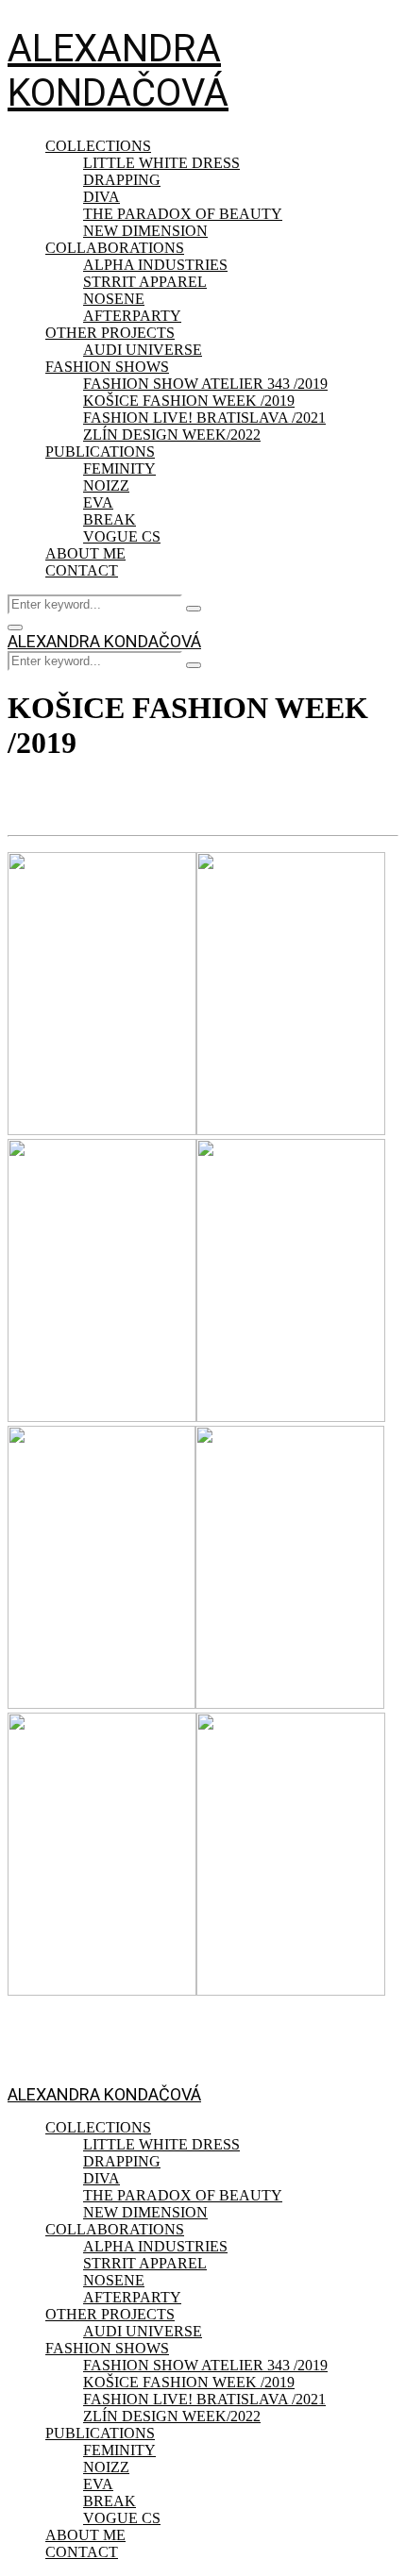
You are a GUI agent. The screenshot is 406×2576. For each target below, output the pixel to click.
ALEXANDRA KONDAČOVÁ (118, 71)
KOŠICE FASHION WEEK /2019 (189, 401)
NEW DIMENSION (145, 231)
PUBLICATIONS (100, 452)
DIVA (101, 197)
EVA (98, 502)
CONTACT (82, 570)
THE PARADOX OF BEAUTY (183, 214)
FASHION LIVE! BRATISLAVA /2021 (204, 418)
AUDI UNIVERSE (143, 350)
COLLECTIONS (98, 146)
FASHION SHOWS (107, 367)
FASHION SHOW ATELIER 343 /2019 (205, 384)
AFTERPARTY (132, 316)
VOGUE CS (122, 536)
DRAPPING (122, 180)
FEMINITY (119, 468)
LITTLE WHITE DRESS (161, 163)
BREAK (110, 519)
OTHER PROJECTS (110, 333)
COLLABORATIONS (115, 248)
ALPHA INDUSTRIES (155, 265)
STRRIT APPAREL (145, 282)
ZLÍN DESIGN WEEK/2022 (172, 435)
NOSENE (114, 299)
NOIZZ (106, 485)
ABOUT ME (85, 553)
